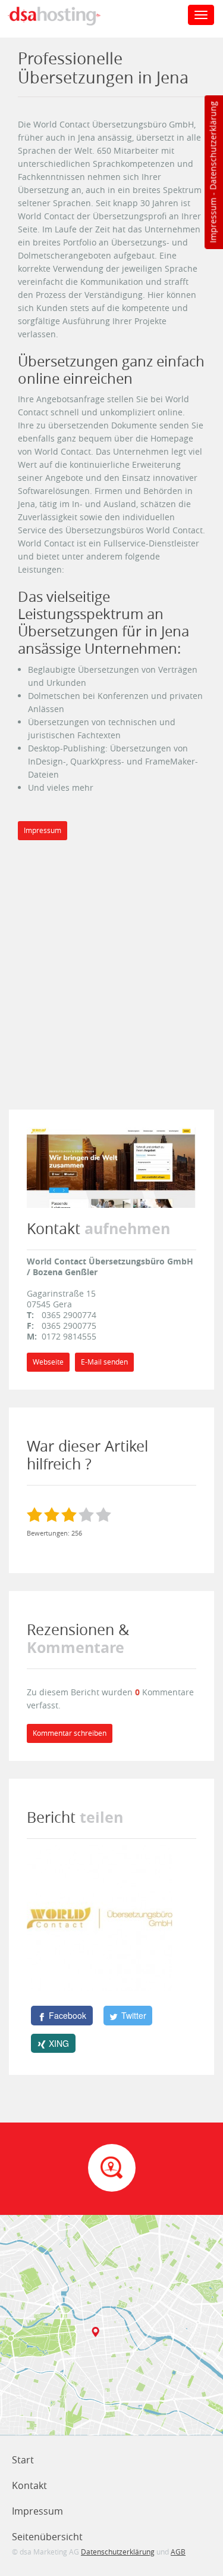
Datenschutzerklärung (213, 146)
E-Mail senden (104, 1362)
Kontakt (29, 2485)
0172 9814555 (69, 1336)
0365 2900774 (69, 1315)
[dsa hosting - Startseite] (67, 16)
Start (23, 2460)
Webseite (48, 1362)
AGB (178, 2552)
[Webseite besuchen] (111, 1166)
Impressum (213, 220)
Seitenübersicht (47, 2537)
